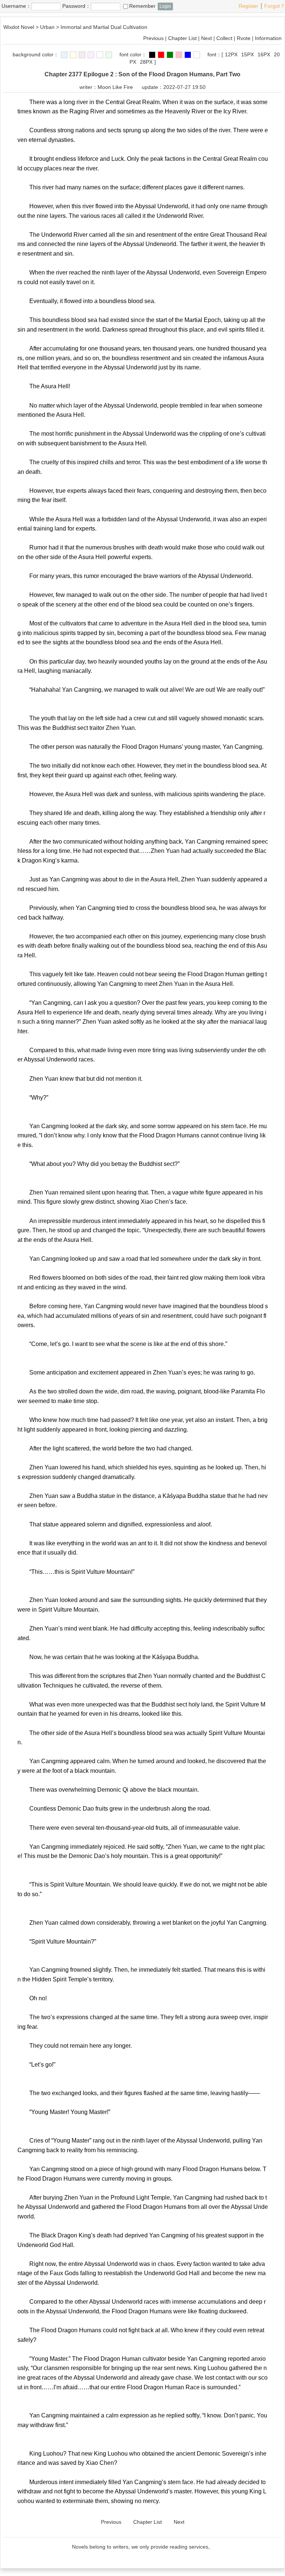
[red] (161, 55)
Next (207, 38)
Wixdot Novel (19, 27)
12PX (231, 54)
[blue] (64, 55)
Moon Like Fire (115, 87)
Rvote (244, 38)
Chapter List (182, 38)
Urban (47, 27)
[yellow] (73, 55)
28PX (146, 62)
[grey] (82, 55)
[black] (152, 55)
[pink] (91, 55)
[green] (109, 55)
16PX (264, 54)
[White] (100, 55)
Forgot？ (275, 6)
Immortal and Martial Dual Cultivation (104, 27)
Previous (153, 38)
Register (248, 6)
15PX (248, 54)
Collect (224, 38)
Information (268, 38)
